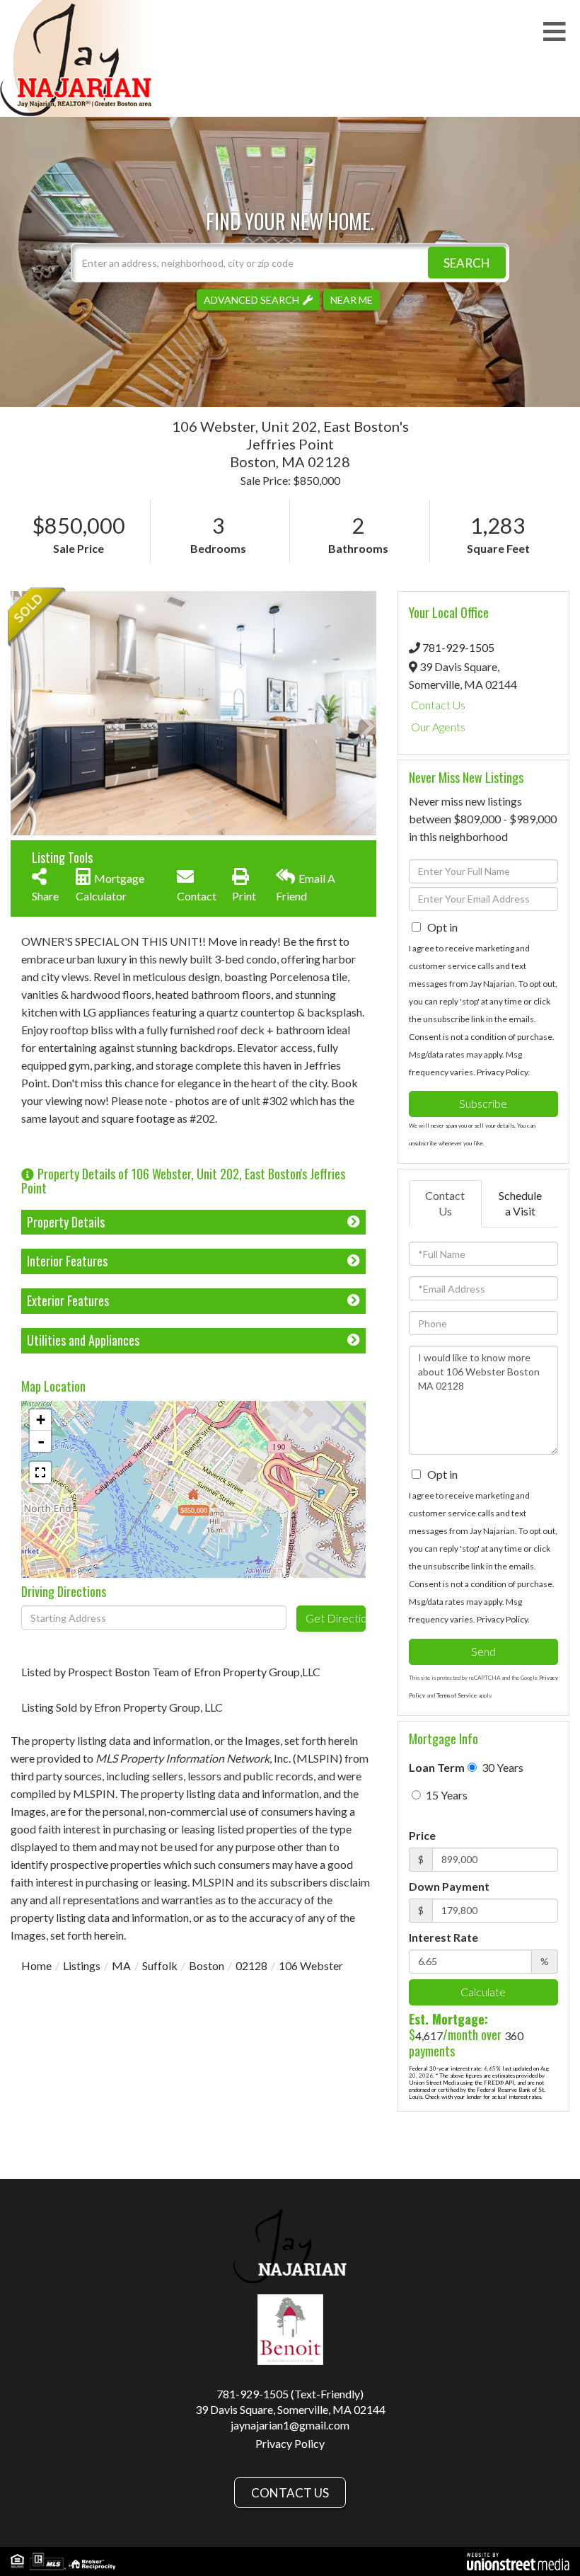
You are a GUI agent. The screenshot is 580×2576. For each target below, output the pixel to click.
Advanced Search (251, 299)
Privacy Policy (502, 1072)
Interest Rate (443, 1937)
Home (36, 1965)
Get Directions (335, 1618)
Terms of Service (457, 1695)
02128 (251, 1965)
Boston (207, 1965)
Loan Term (437, 1767)
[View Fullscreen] (40, 1472)
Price (422, 1835)
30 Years (501, 1767)
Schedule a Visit (520, 1203)
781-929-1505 (458, 647)
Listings (82, 1965)
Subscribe (483, 1103)
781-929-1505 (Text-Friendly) (290, 2394)
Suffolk (160, 1965)
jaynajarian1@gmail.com (290, 2425)
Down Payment (449, 1886)
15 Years (446, 1795)
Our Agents (438, 727)
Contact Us (438, 705)
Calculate (483, 1992)
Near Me (352, 299)
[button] (467, 262)
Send (483, 1651)
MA (121, 1965)
